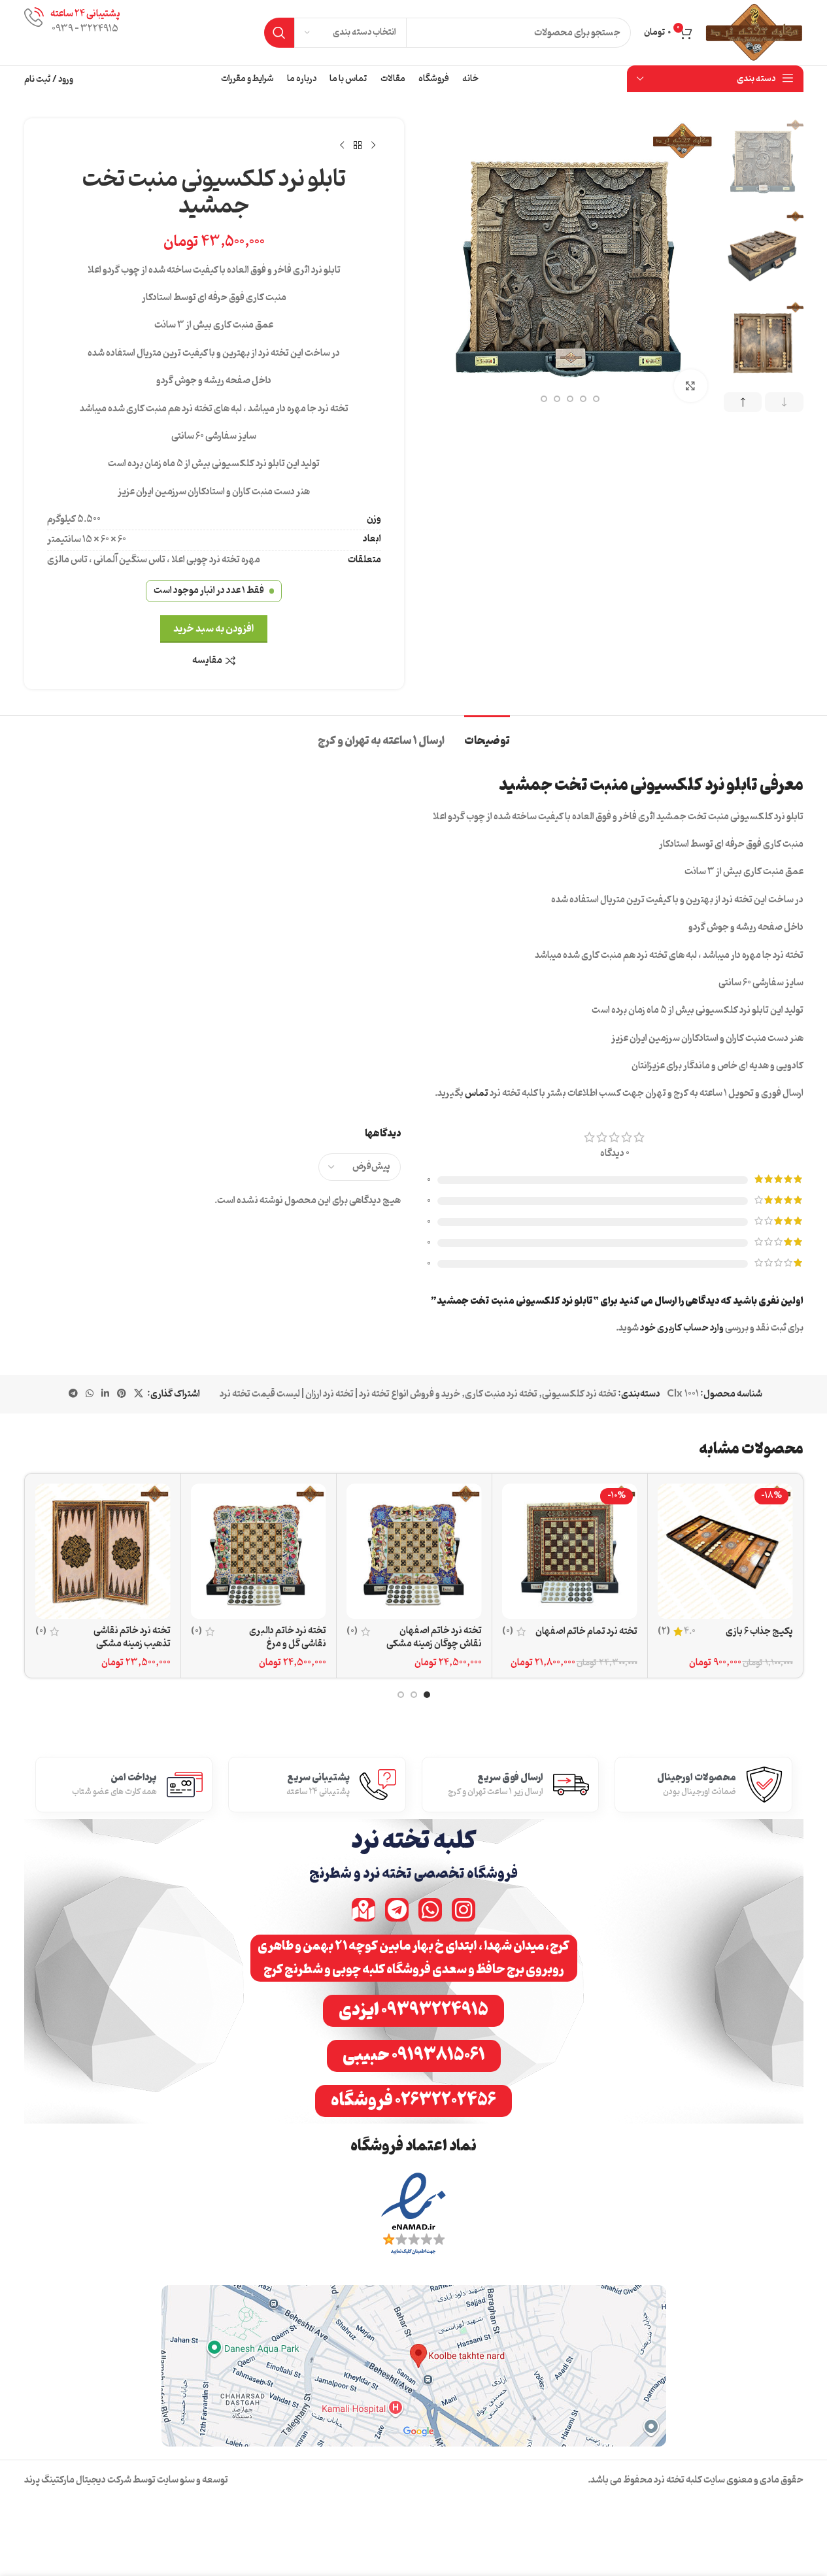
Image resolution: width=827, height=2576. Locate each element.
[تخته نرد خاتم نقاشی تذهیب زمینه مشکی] (103, 1551)
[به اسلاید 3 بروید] (401, 1695)
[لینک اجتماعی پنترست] (122, 1394)
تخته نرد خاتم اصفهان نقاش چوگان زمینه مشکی (434, 1637)
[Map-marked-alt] (363, 1910)
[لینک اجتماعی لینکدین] (105, 1394)
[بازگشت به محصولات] (358, 146)
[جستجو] (279, 33)
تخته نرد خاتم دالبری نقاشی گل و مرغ (288, 1637)
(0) (508, 1632)
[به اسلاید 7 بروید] (583, 399)
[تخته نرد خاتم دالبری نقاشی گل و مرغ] (259, 1551)
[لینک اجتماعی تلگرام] (73, 1394)
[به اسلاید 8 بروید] (570, 399)
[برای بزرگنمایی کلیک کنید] (690, 386)
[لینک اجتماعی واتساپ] (90, 1394)
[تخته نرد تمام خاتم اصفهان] (570, 1551)
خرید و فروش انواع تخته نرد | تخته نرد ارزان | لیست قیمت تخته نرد (340, 1394)
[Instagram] (464, 1910)
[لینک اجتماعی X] (139, 1394)
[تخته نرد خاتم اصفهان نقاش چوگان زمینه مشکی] (414, 1551)
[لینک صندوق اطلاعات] (72, 32)
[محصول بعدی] (342, 146)
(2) (664, 1632)
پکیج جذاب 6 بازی (759, 1632)
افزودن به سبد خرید (214, 629)
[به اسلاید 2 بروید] (414, 1695)
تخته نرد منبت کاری (501, 1394)
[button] (784, 402)
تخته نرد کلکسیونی (579, 1394)
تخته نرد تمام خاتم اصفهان (586, 1632)
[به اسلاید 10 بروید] (544, 399)
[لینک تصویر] (413, 2215)
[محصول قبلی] (373, 146)
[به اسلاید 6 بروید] (596, 399)
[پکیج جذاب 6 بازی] (725, 1551)
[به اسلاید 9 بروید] (557, 399)
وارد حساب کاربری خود (682, 1328)
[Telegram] (397, 1910)
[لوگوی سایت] (754, 33)
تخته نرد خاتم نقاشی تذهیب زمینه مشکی (132, 1637)
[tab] (487, 735)
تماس (477, 1093)
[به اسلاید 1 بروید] (427, 1695)
